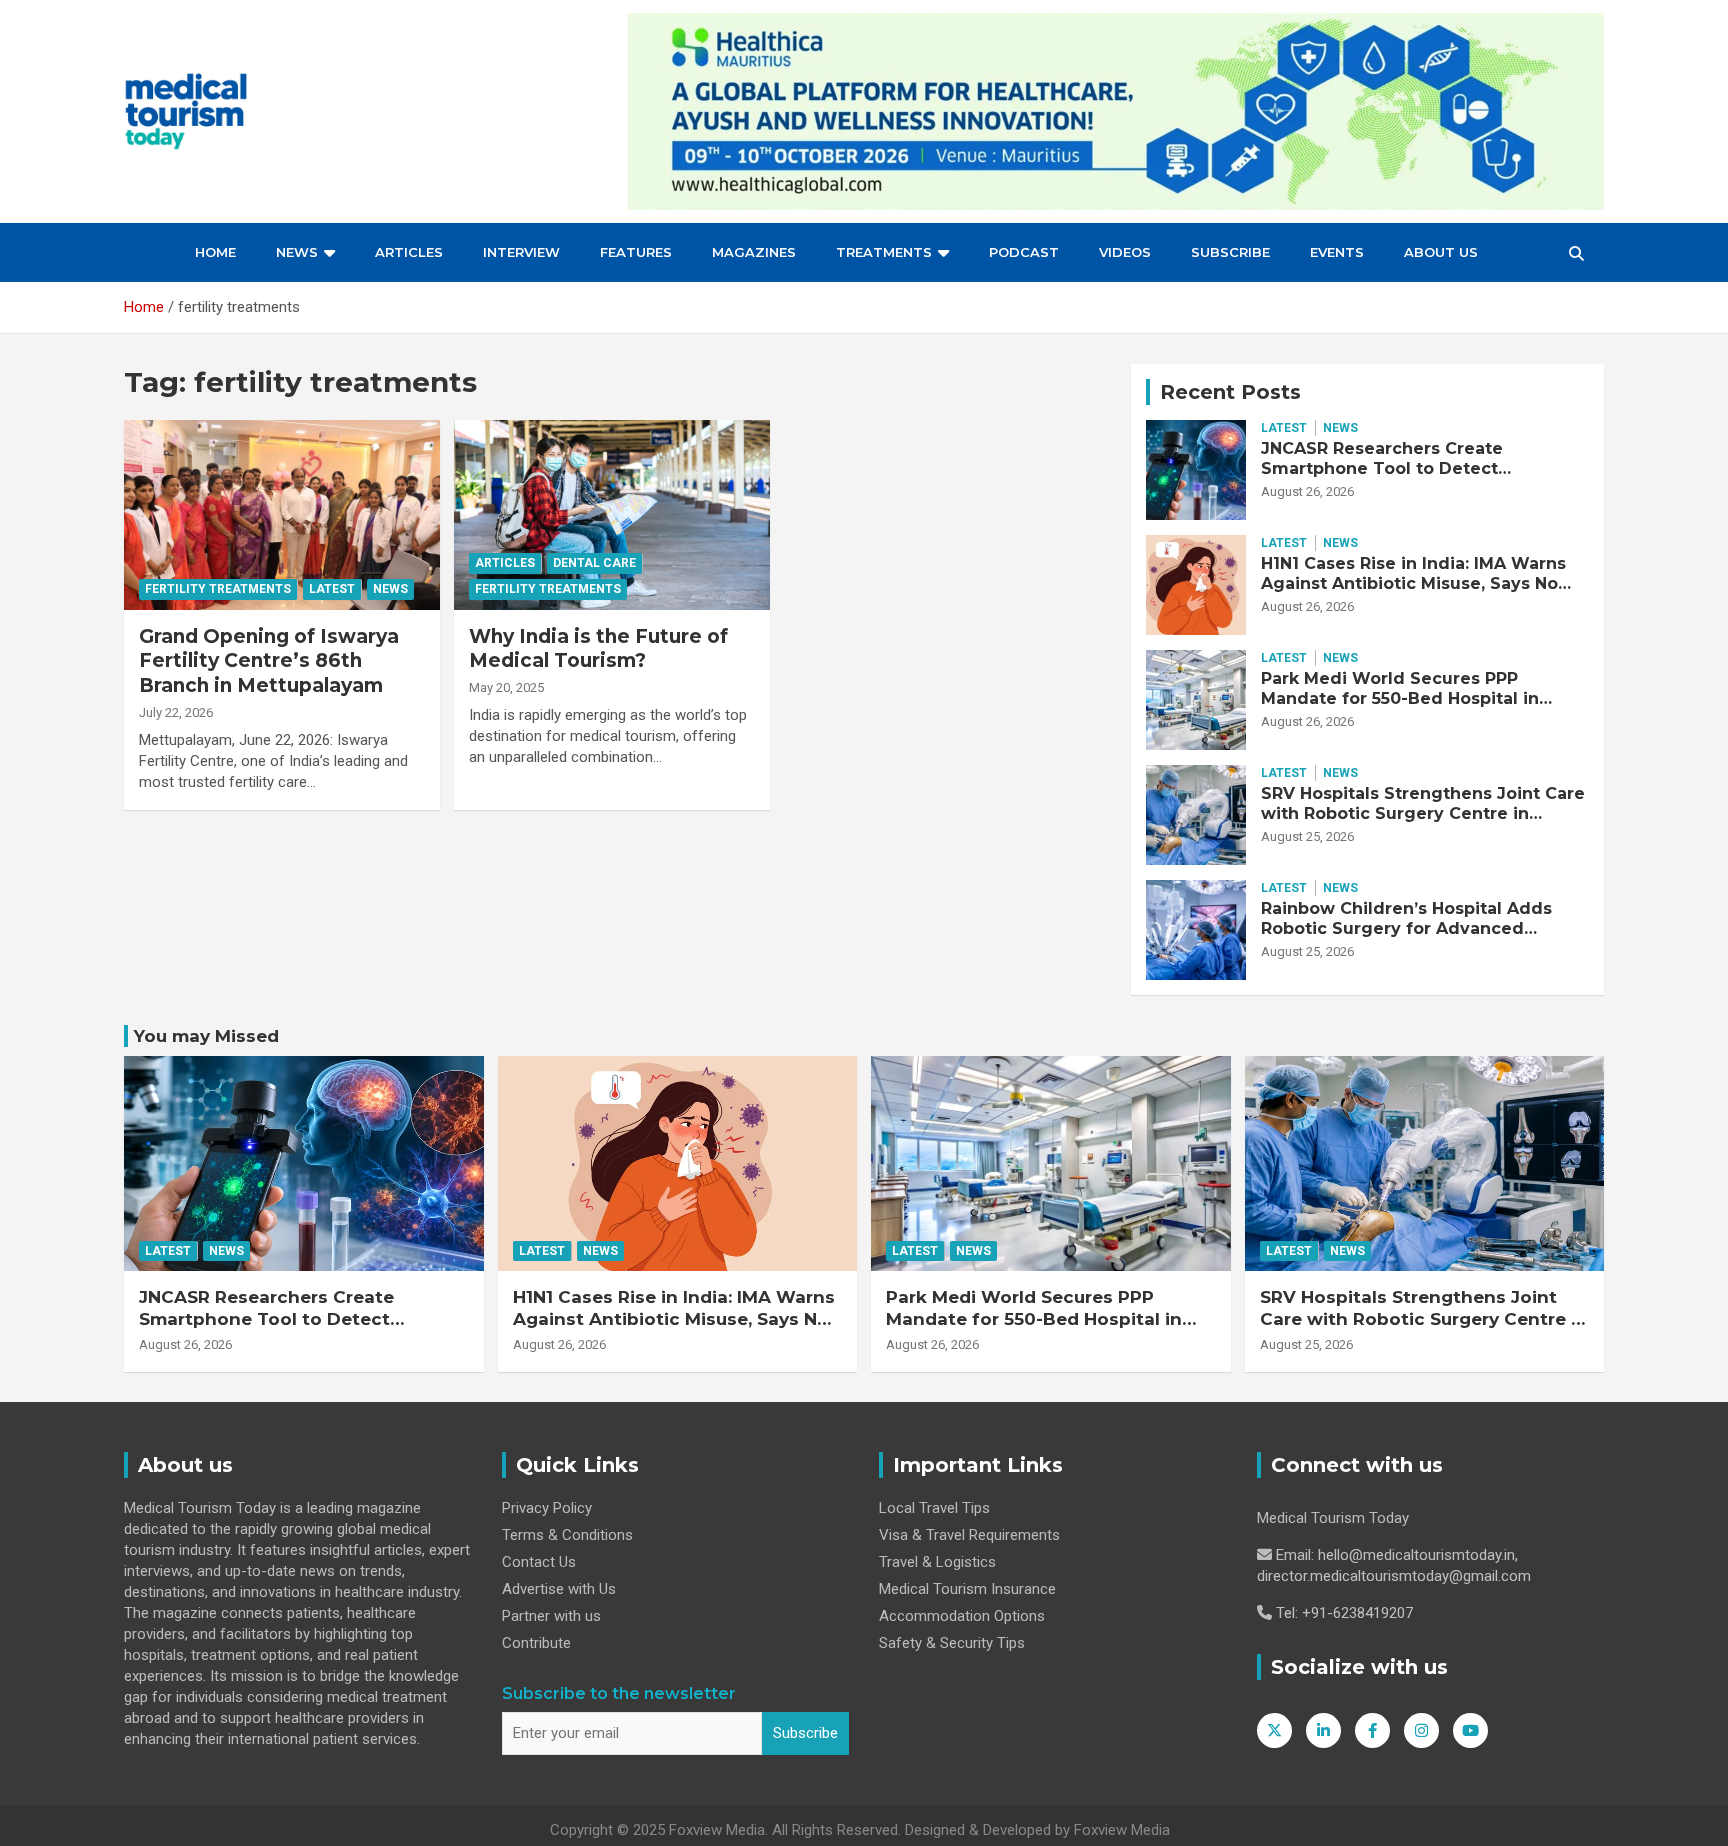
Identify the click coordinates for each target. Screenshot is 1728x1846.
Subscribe (1230, 252)
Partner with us (551, 1616)
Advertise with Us (559, 1589)
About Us (1441, 252)
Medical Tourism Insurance (967, 1589)
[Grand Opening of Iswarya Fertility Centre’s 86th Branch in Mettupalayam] (282, 514)
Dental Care (594, 563)
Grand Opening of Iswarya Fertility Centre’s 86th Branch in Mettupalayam (269, 661)
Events (1337, 252)
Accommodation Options (962, 1616)
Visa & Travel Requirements (969, 1535)
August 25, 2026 (1307, 836)
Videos (1125, 252)
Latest (332, 589)
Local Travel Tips (934, 1508)
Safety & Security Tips (952, 1643)
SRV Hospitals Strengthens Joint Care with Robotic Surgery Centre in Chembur (1423, 812)
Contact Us (539, 1562)
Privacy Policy (547, 1508)
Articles (409, 252)
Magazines (754, 252)
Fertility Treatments (218, 589)
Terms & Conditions (567, 1535)
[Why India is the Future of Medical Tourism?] (612, 514)
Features (636, 252)
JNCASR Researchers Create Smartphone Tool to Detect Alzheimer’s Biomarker (1382, 467)
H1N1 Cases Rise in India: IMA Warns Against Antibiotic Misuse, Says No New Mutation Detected (1413, 582)
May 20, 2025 (506, 687)
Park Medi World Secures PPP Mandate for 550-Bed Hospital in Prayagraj (1400, 697)
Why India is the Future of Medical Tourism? (598, 649)
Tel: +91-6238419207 (1344, 1613)
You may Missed (206, 1036)
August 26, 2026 (1307, 491)
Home (215, 252)
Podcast (1024, 252)
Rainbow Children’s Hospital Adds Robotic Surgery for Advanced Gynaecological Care (1406, 927)
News (297, 252)
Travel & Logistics (937, 1562)
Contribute (536, 1643)
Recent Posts (1230, 392)
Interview (521, 252)
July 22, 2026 (176, 712)
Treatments (884, 252)
